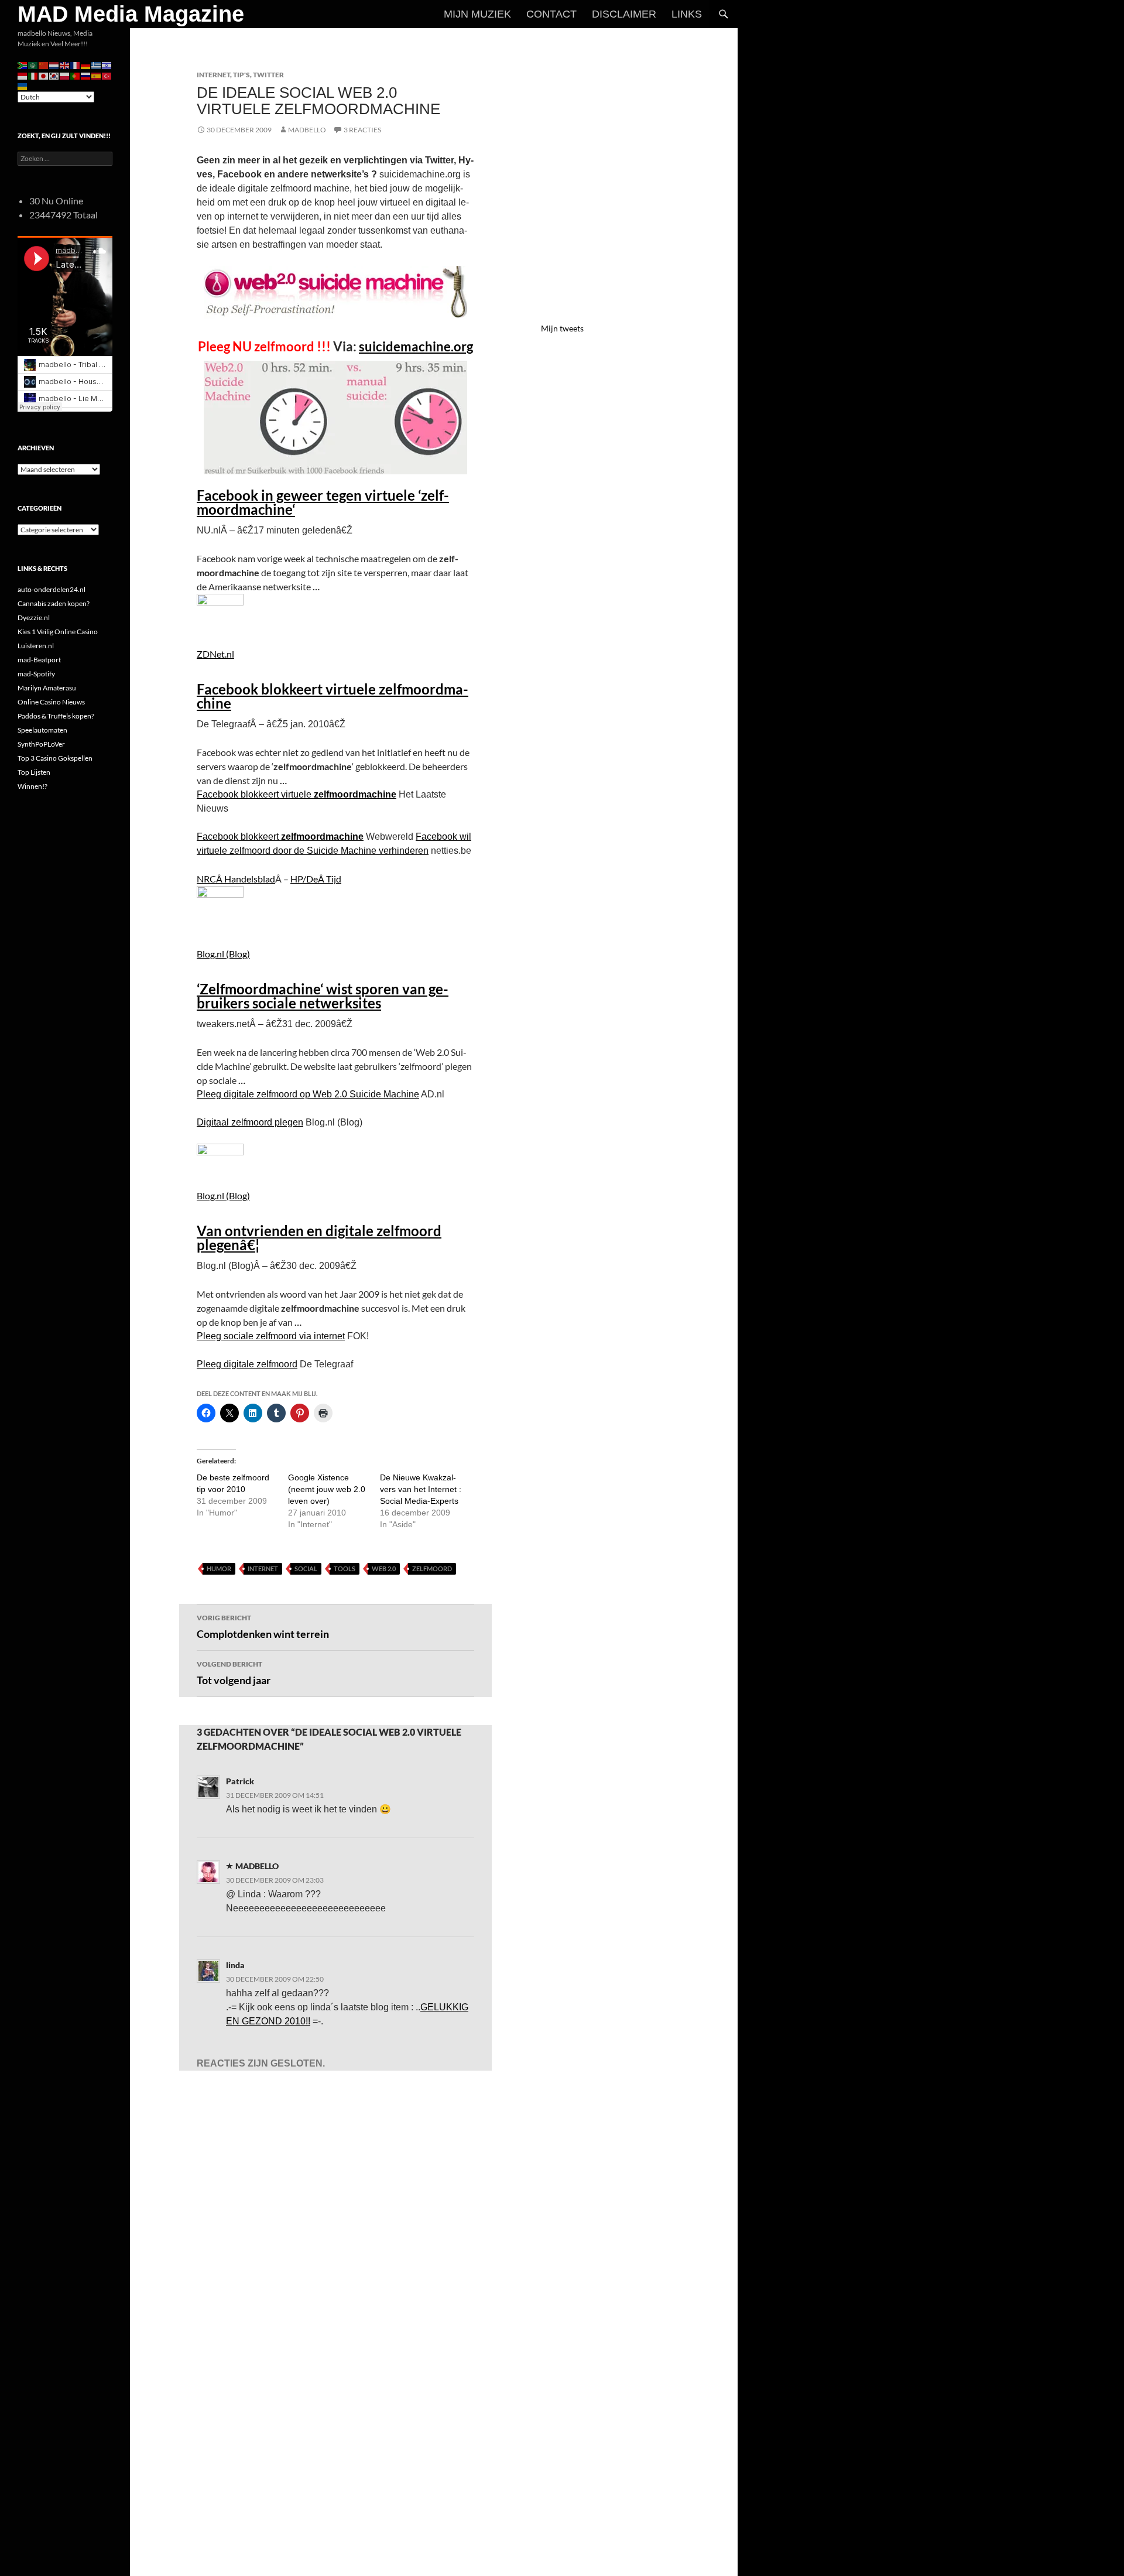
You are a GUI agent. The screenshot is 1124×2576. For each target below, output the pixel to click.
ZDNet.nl (215, 654)
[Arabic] (33, 65)
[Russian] (86, 75)
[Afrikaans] (23, 65)
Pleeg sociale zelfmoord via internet (271, 1336)
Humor (219, 1568)
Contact (551, 14)
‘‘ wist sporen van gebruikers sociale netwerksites (323, 996)
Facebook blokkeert (280, 837)
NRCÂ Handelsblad (236, 879)
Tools (345, 1568)
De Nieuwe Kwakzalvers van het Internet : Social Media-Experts (421, 1489)
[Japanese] (44, 75)
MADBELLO (307, 130)
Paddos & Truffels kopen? (56, 716)
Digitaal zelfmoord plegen (250, 1122)
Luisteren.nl (36, 646)
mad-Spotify (36, 674)
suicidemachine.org (416, 346)
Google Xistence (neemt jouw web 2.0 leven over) (327, 1489)
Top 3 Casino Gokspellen (55, 758)
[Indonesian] (23, 75)
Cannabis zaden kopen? (54, 603)
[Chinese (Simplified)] (44, 65)
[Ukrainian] (23, 86)
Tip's (241, 75)
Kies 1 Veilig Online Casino (58, 632)
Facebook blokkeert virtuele (333, 696)
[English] (65, 65)
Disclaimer (624, 14)
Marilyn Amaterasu (47, 688)
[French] (76, 65)
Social (306, 1568)
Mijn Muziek (477, 14)
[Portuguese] (76, 75)
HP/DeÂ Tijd (316, 879)
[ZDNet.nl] (220, 612)
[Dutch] (54, 65)
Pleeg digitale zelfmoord (247, 1364)
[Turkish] (107, 75)
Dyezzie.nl (34, 618)
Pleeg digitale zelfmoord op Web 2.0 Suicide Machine (308, 1094)
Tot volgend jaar (234, 1673)
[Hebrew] (107, 65)
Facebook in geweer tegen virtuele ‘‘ (323, 502)
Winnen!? (32, 786)
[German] (86, 65)
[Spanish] (97, 75)
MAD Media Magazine (131, 14)
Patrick (240, 1781)
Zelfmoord (432, 1568)
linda (235, 1965)
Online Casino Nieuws (51, 702)
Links (687, 14)
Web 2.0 (384, 1568)
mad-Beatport (39, 660)
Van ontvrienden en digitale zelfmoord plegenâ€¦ (319, 1238)
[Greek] (97, 65)
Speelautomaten (42, 730)
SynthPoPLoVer (41, 744)
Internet (213, 75)
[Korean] (54, 75)
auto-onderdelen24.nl (52, 589)
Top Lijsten (34, 772)
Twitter (268, 75)
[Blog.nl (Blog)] (220, 908)
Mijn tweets (562, 328)
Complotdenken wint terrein (263, 1627)
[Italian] (33, 75)
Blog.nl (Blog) (223, 954)
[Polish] (65, 75)
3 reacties (362, 130)
